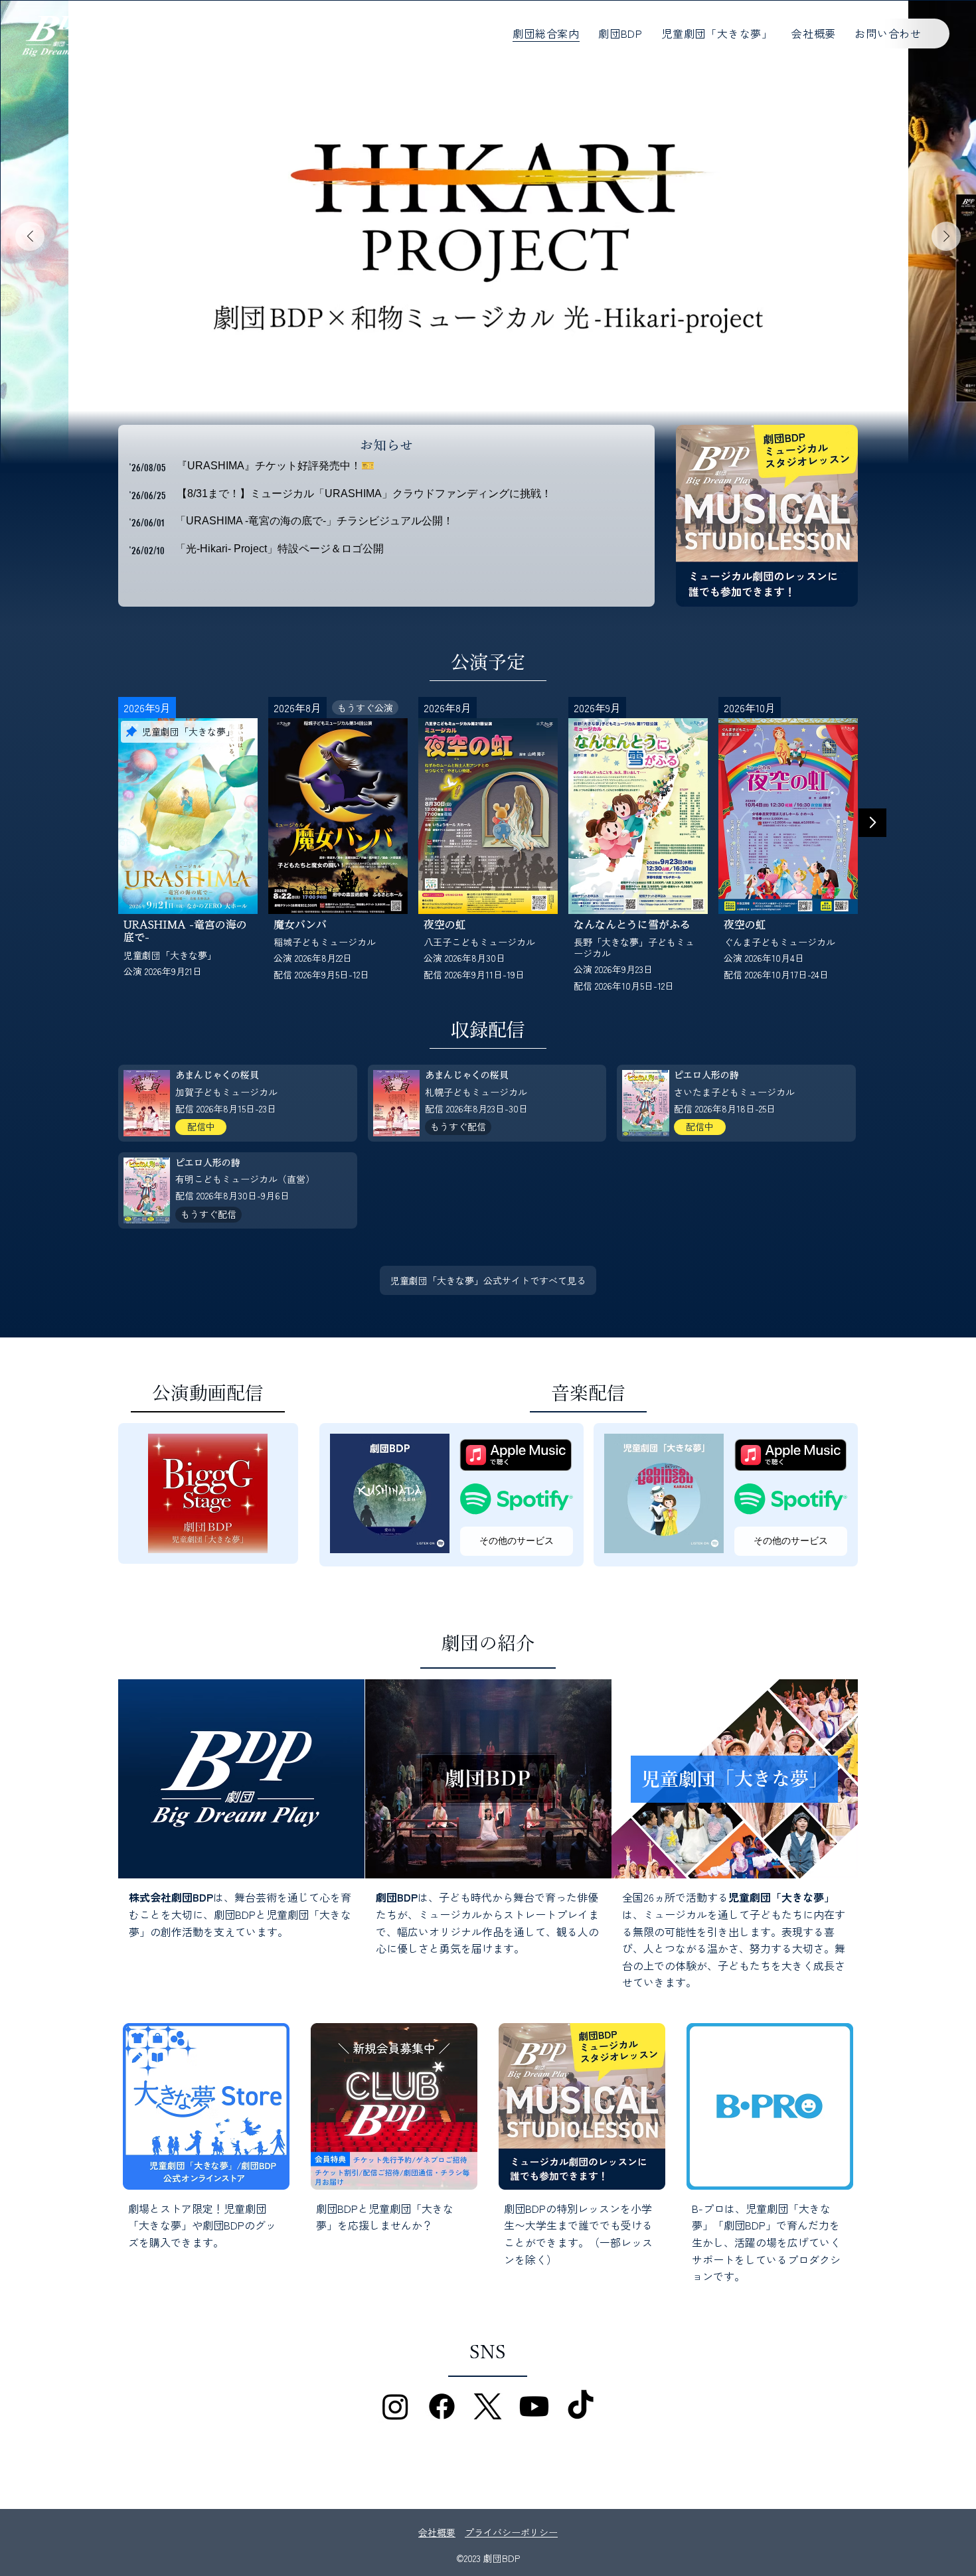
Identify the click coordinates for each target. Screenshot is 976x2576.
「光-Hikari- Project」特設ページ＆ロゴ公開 (280, 549)
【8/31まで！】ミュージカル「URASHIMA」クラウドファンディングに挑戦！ (364, 493)
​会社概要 (437, 2532)
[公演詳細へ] (188, 852)
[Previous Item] (30, 236)
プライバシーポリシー (511, 2532)
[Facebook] (442, 2406)
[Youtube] (534, 2406)
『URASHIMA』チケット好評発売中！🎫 (276, 466)
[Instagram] (395, 2406)
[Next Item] (946, 236)
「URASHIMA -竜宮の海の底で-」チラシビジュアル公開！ (314, 521)
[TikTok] (581, 2406)
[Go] (873, 823)
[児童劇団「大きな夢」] (734, 1779)
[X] (488, 2406)
